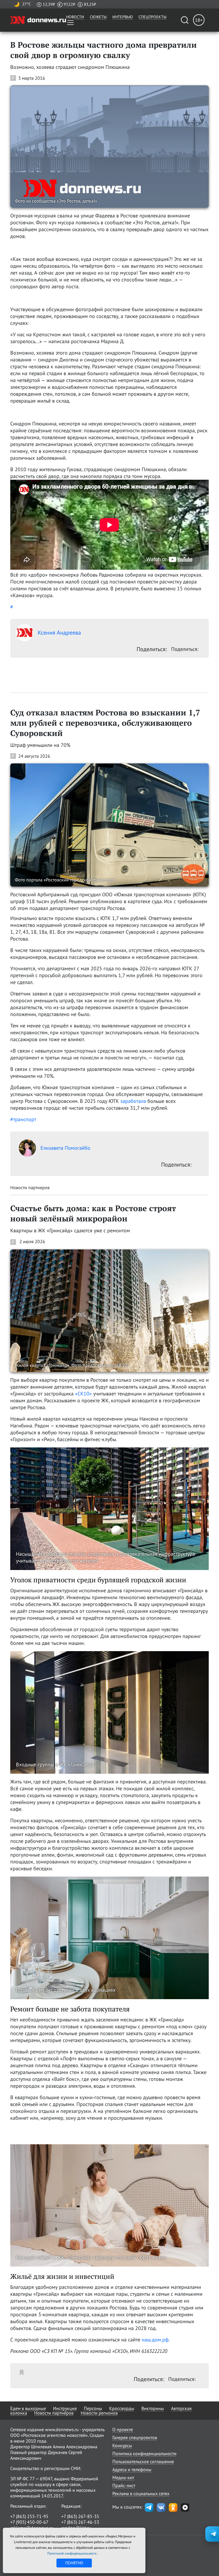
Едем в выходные (28, 2408)
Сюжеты (98, 17)
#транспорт (23, 1119)
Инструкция (65, 2408)
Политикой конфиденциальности (72, 2553)
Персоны (93, 2408)
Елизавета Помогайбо (65, 1148)
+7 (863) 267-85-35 (80, 2516)
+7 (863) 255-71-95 (29, 2516)
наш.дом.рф (155, 2340)
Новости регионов (99, 2413)
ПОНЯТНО (74, 2563)
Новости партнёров (54, 2413)
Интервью (123, 17)
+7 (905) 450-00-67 (29, 2522)
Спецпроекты (153, 17)
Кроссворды (122, 2408)
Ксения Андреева (59, 633)
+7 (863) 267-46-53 (80, 2522)
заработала (133, 1101)
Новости (75, 17)
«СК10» (83, 1394)
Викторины (153, 2408)
